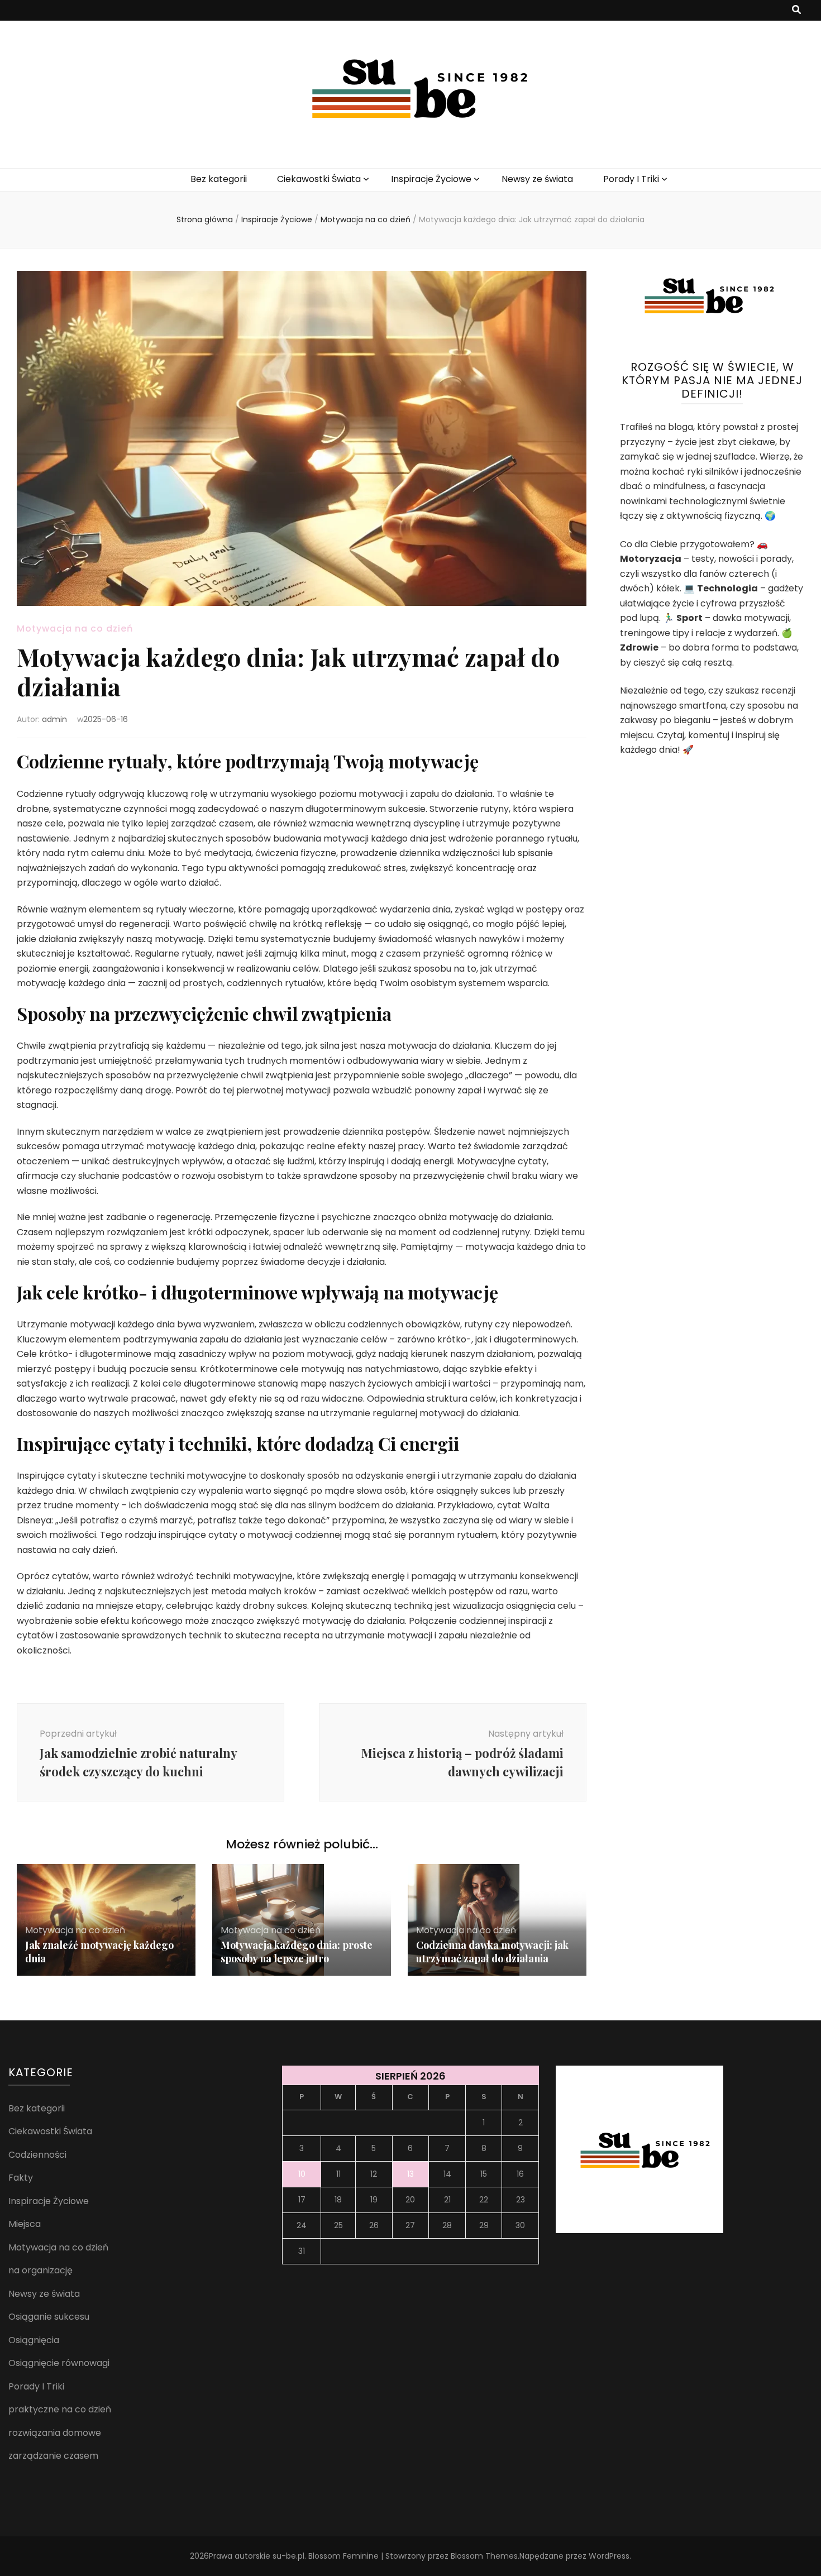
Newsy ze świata (537, 179)
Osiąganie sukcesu (49, 2317)
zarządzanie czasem (53, 2456)
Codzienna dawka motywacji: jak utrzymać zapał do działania (492, 1952)
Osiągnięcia (34, 2340)
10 (302, 2174)
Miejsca (25, 2224)
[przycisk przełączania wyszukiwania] (796, 10)
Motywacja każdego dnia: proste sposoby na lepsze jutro (297, 1952)
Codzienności (37, 2155)
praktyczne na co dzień (60, 2409)
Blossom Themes (484, 2556)
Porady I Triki (631, 179)
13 (410, 2174)
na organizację (40, 2270)
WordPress (609, 2556)
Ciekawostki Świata (319, 179)
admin (54, 719)
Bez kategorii (219, 179)
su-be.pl (288, 2556)
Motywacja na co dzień (75, 629)
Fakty (21, 2178)
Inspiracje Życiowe (431, 179)
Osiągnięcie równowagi (59, 2363)
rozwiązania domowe (55, 2433)
